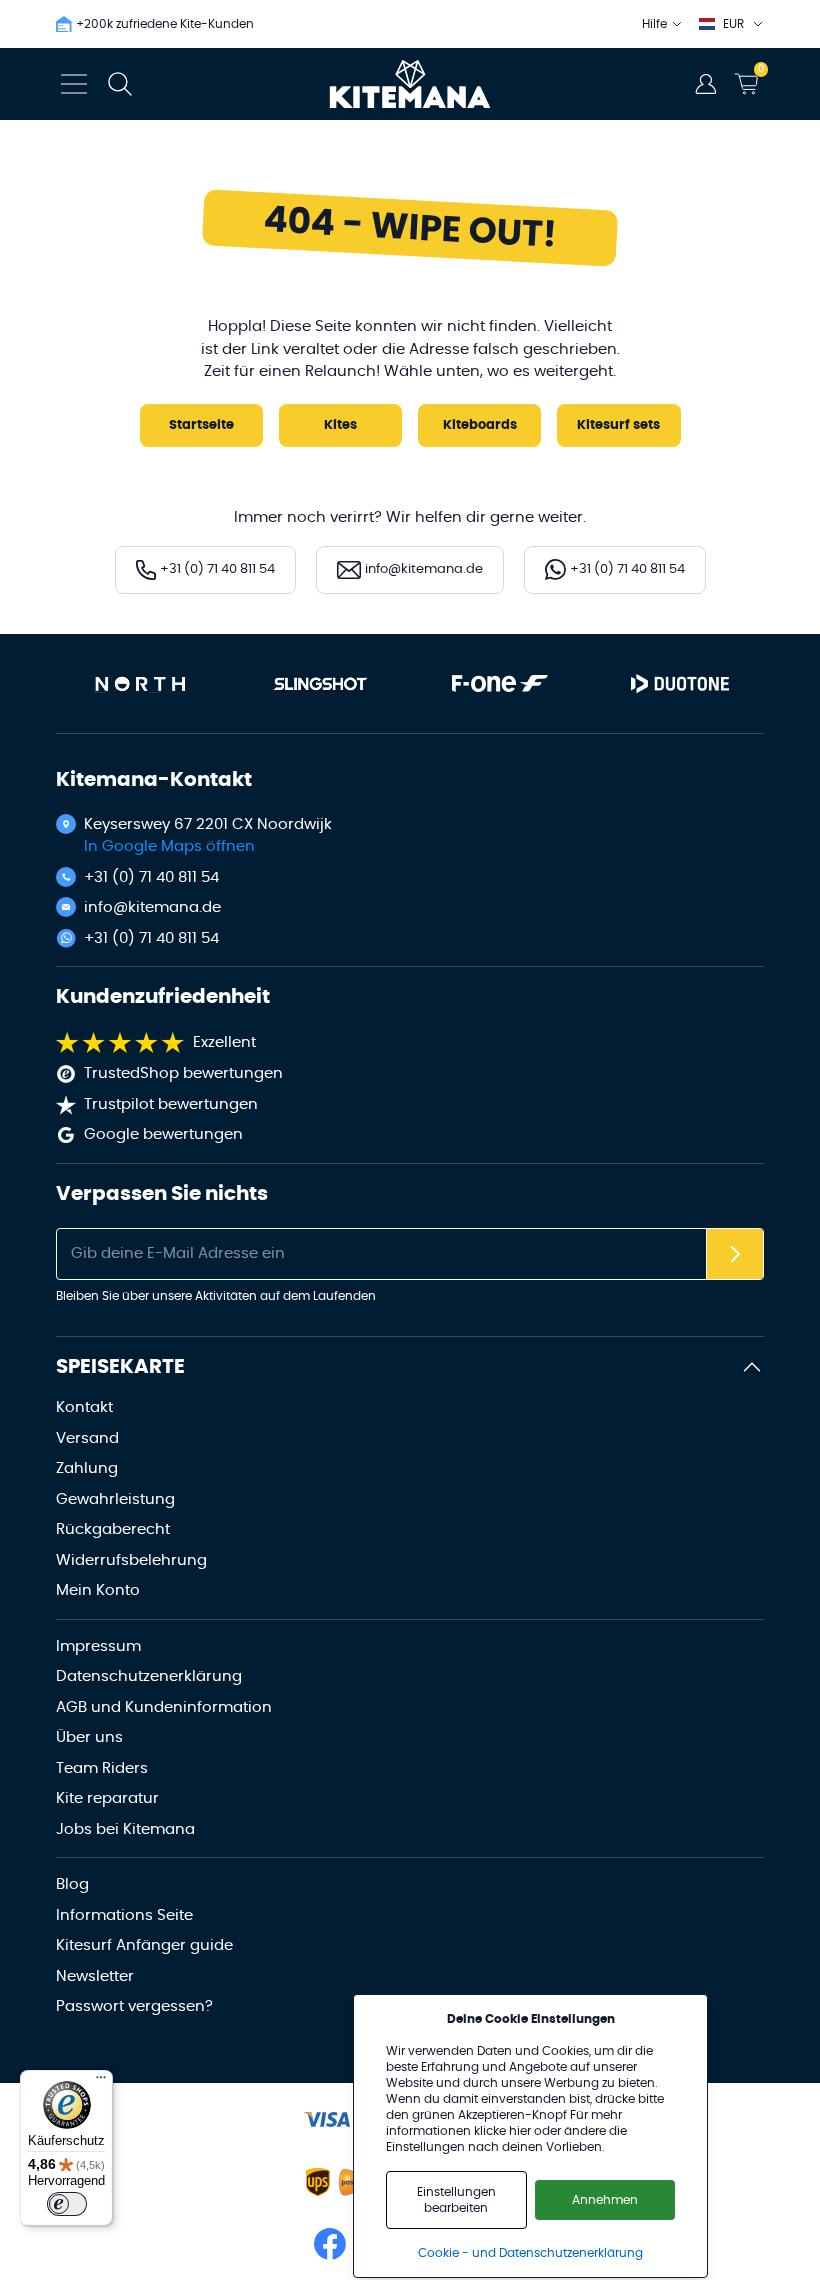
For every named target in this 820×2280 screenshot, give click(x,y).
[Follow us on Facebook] (330, 2244)
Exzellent (224, 1042)
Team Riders (102, 1768)
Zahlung (87, 1468)
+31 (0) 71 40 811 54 (151, 877)
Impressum (98, 1646)
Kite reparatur (107, 1798)
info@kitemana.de (152, 907)
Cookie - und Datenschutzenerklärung (530, 2253)
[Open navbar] (74, 84)
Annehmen (605, 2200)
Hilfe (654, 24)
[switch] (67, 2204)
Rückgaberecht (113, 1529)
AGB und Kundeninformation (164, 1707)
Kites (340, 425)
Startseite (201, 425)
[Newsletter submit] (735, 1254)
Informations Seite (124, 1915)
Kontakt (84, 1407)
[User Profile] (706, 84)
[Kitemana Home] (410, 84)
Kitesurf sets (618, 425)
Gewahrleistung (115, 1499)
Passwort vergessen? (134, 2006)
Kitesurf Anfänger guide (144, 1945)
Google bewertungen (163, 1134)
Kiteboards (480, 425)
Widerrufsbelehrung (131, 1560)
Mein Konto (98, 1590)
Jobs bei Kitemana (125, 1829)
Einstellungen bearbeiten (456, 2200)
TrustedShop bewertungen (183, 1073)
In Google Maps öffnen (169, 846)
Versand (87, 1438)
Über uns (89, 1737)
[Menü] (101, 2082)
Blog (72, 1884)
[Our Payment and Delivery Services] (327, 2119)
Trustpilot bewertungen (171, 1104)
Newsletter (95, 1976)
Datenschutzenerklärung (149, 1676)
